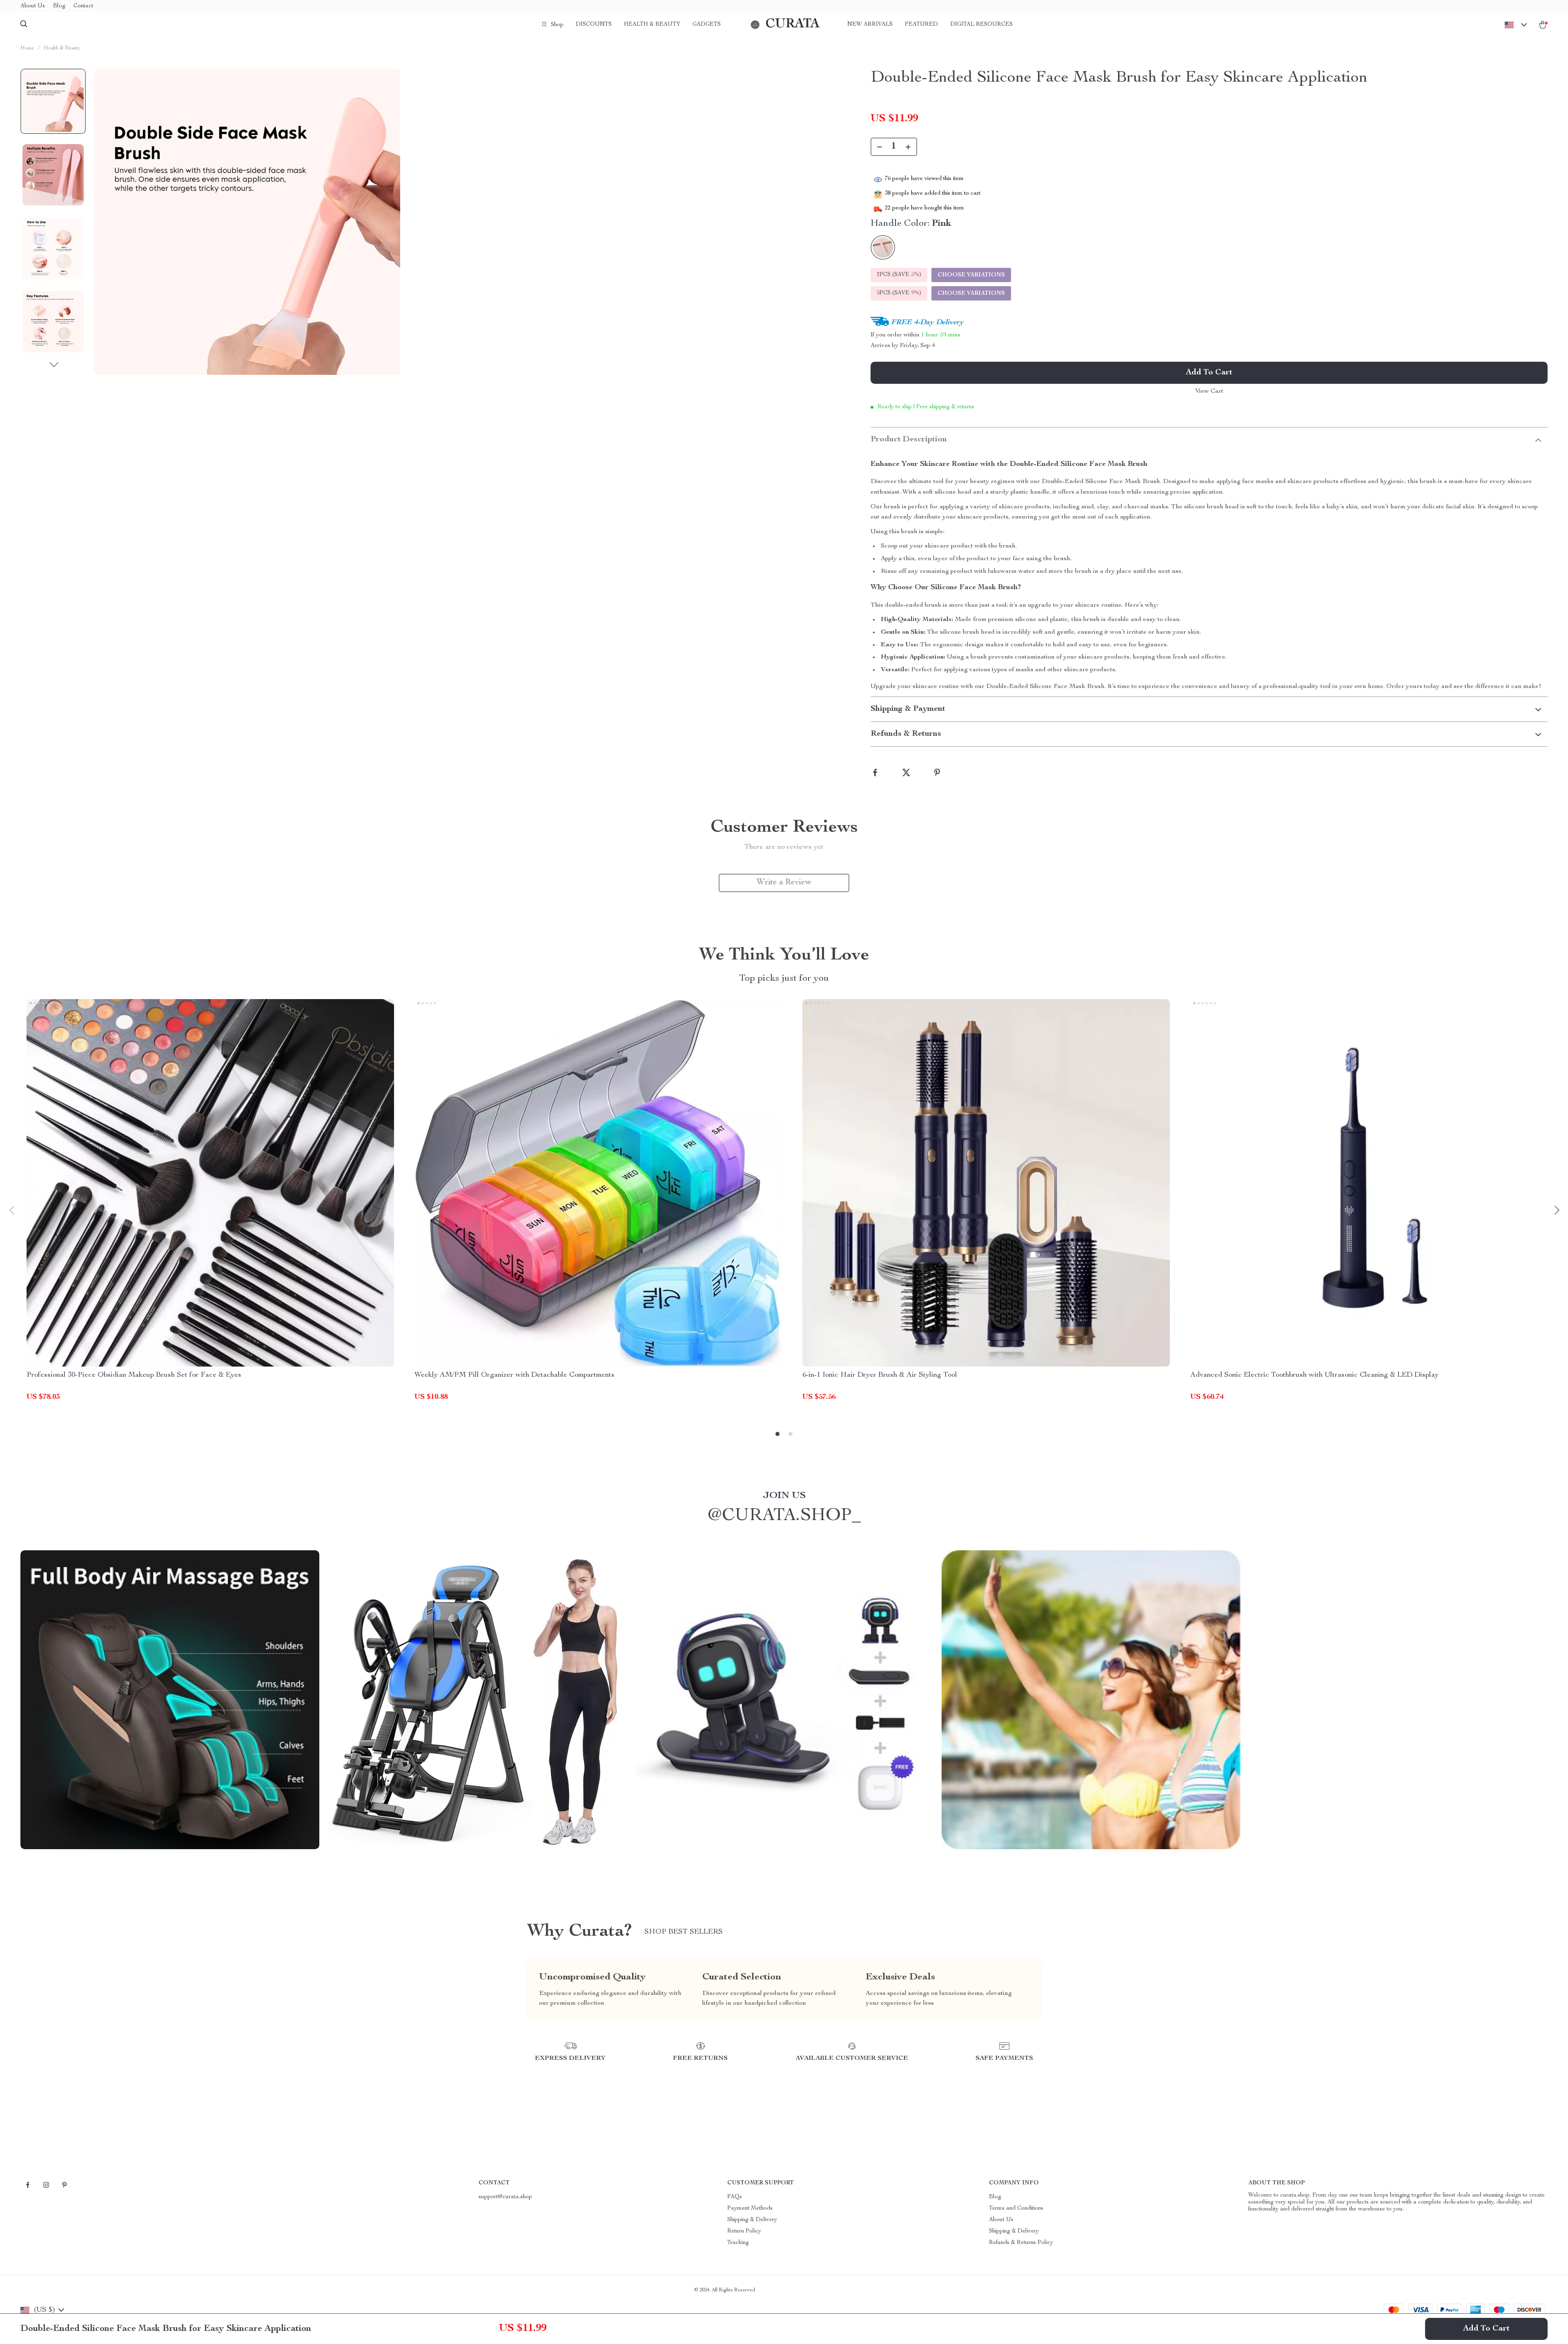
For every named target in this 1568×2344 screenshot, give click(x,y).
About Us (33, 6)
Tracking (738, 2243)
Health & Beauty (652, 24)
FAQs (735, 2197)
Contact (83, 6)
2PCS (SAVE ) (899, 275)
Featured (921, 24)
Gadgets (707, 24)
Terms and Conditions (1016, 2208)
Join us (784, 1496)
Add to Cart (1486, 2329)
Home (27, 48)
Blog (59, 6)
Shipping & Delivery (752, 2220)
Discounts (594, 24)
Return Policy (744, 2231)
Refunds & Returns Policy (1021, 2243)
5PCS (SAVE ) (899, 293)
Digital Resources (981, 24)
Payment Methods (750, 2208)
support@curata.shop (505, 2197)
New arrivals (870, 24)
